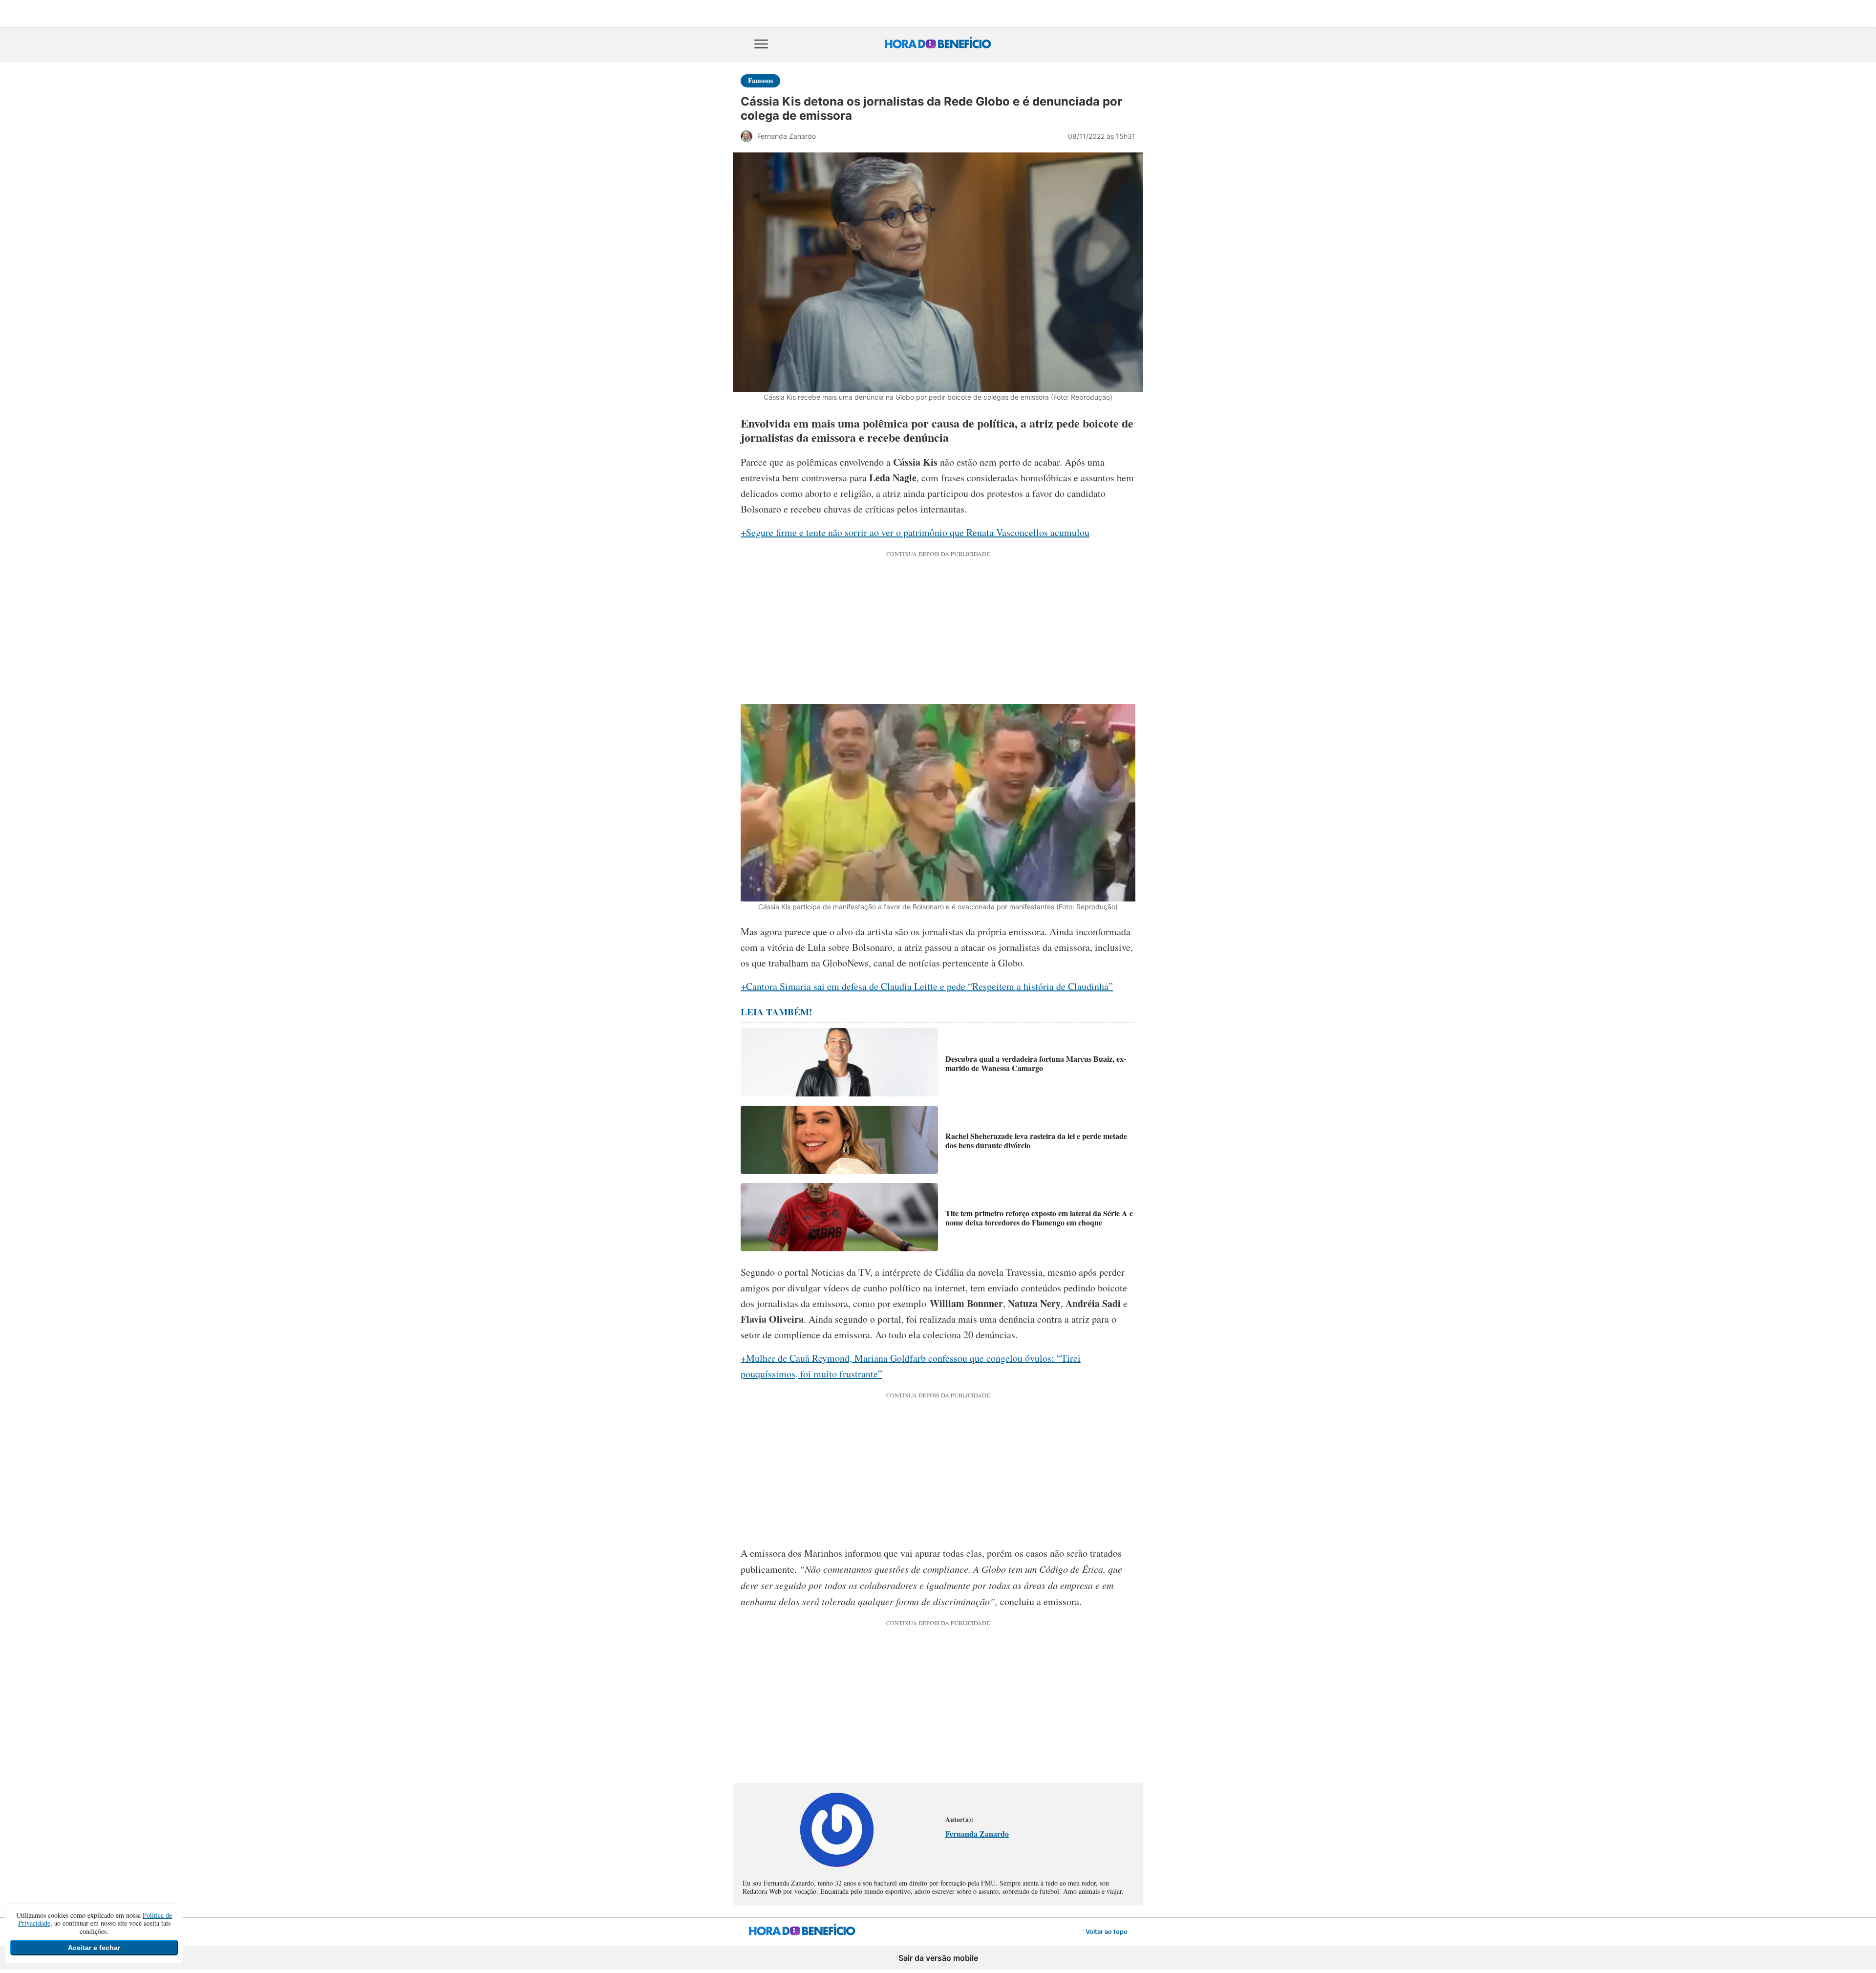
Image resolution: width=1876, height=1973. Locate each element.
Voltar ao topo (1107, 1934)
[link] (837, 1863)
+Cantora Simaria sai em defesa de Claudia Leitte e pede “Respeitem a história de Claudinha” (927, 986)
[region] (938, 625)
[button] (761, 45)
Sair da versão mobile (938, 1958)
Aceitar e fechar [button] (94, 1948)
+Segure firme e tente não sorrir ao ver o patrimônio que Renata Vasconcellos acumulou (915, 532)
